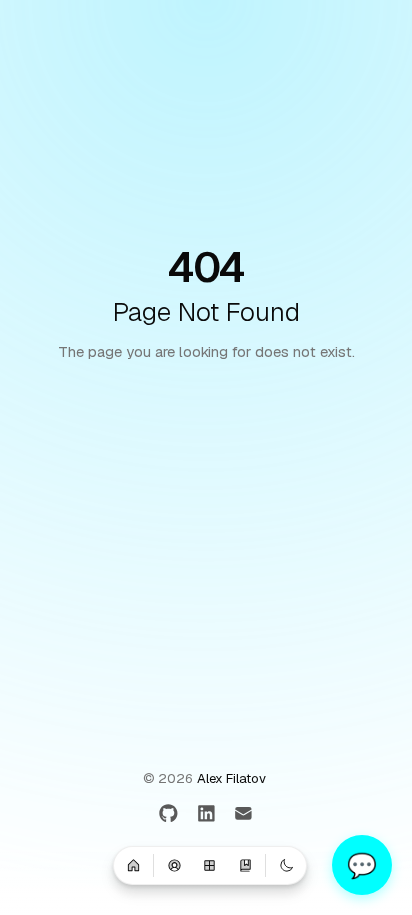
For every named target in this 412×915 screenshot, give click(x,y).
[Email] (243, 814)
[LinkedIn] (206, 814)
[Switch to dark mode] (286, 865)
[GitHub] (168, 814)
